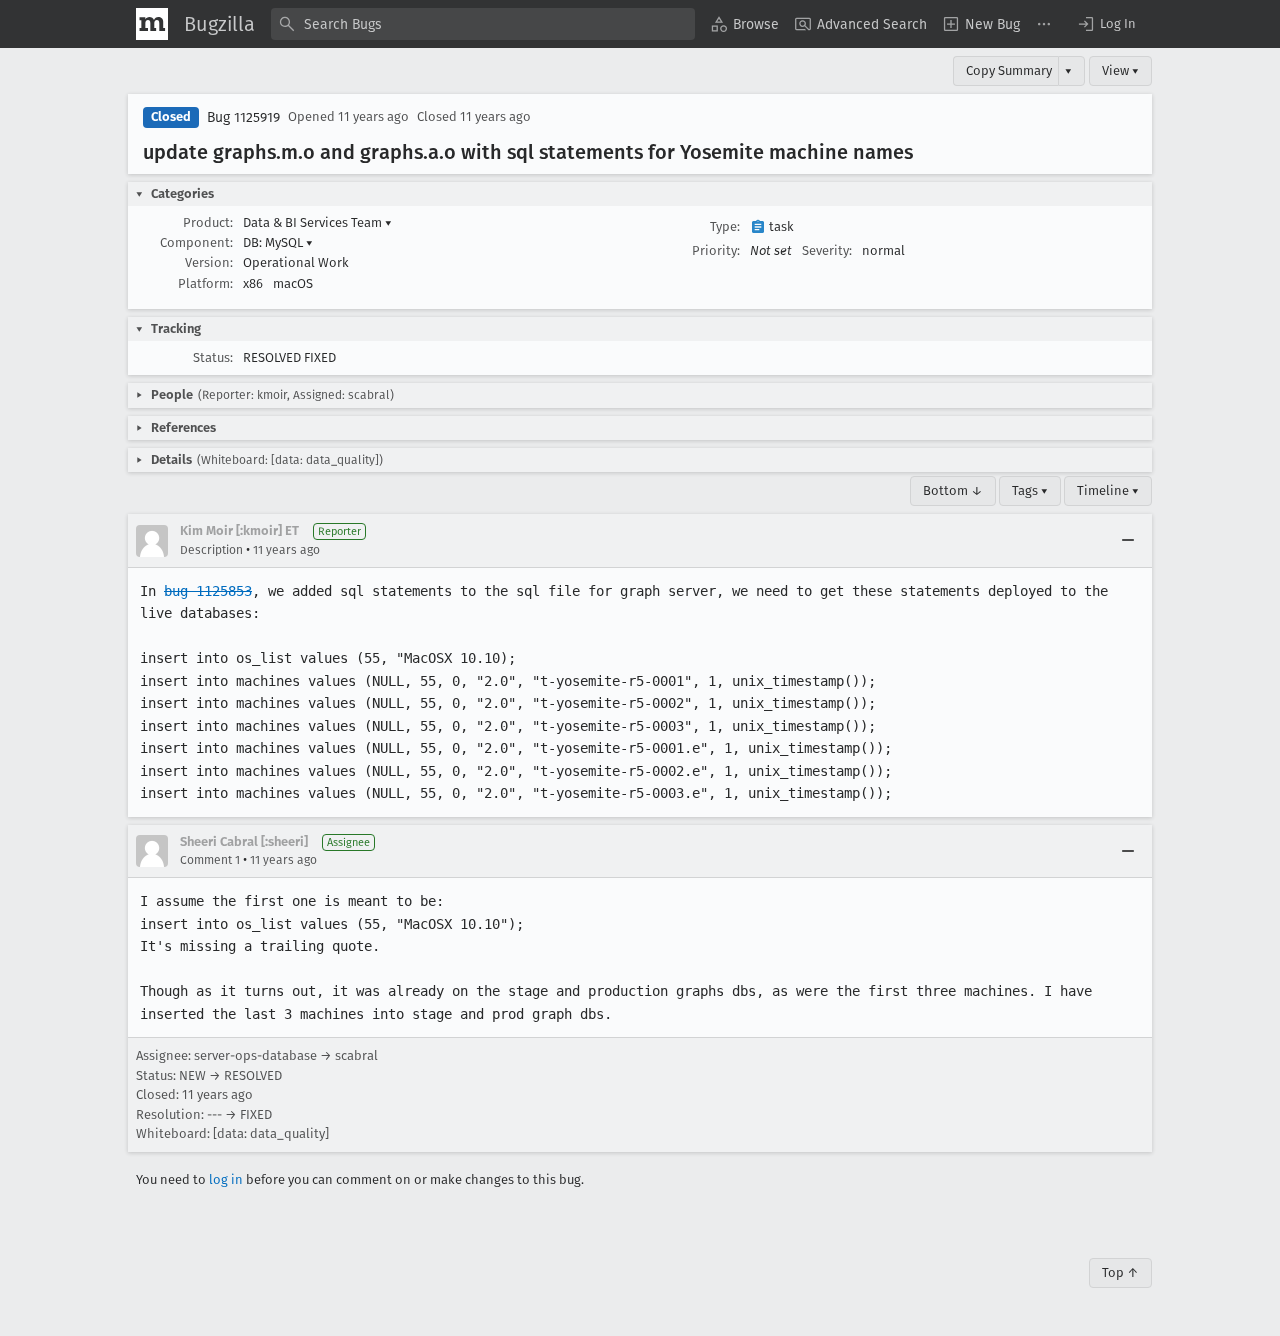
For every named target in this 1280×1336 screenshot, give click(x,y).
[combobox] (483, 24)
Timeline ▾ (1108, 490)
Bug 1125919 (243, 117)
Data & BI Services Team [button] (317, 222)
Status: (213, 357)
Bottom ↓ (953, 490)
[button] (1106, 24)
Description (211, 550)
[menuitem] (745, 24)
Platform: (205, 283)
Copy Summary (1009, 70)
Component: (196, 242)
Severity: (827, 250)
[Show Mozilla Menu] (152, 24)
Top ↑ (1120, 1272)
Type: (725, 226)
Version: (209, 262)
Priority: (716, 250)
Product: (208, 222)
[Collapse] (1128, 541)
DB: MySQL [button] (278, 242)
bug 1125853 (208, 591)
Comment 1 (210, 860)
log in (226, 1179)
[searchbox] (483, 24)
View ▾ (1120, 70)
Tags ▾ (1030, 490)
